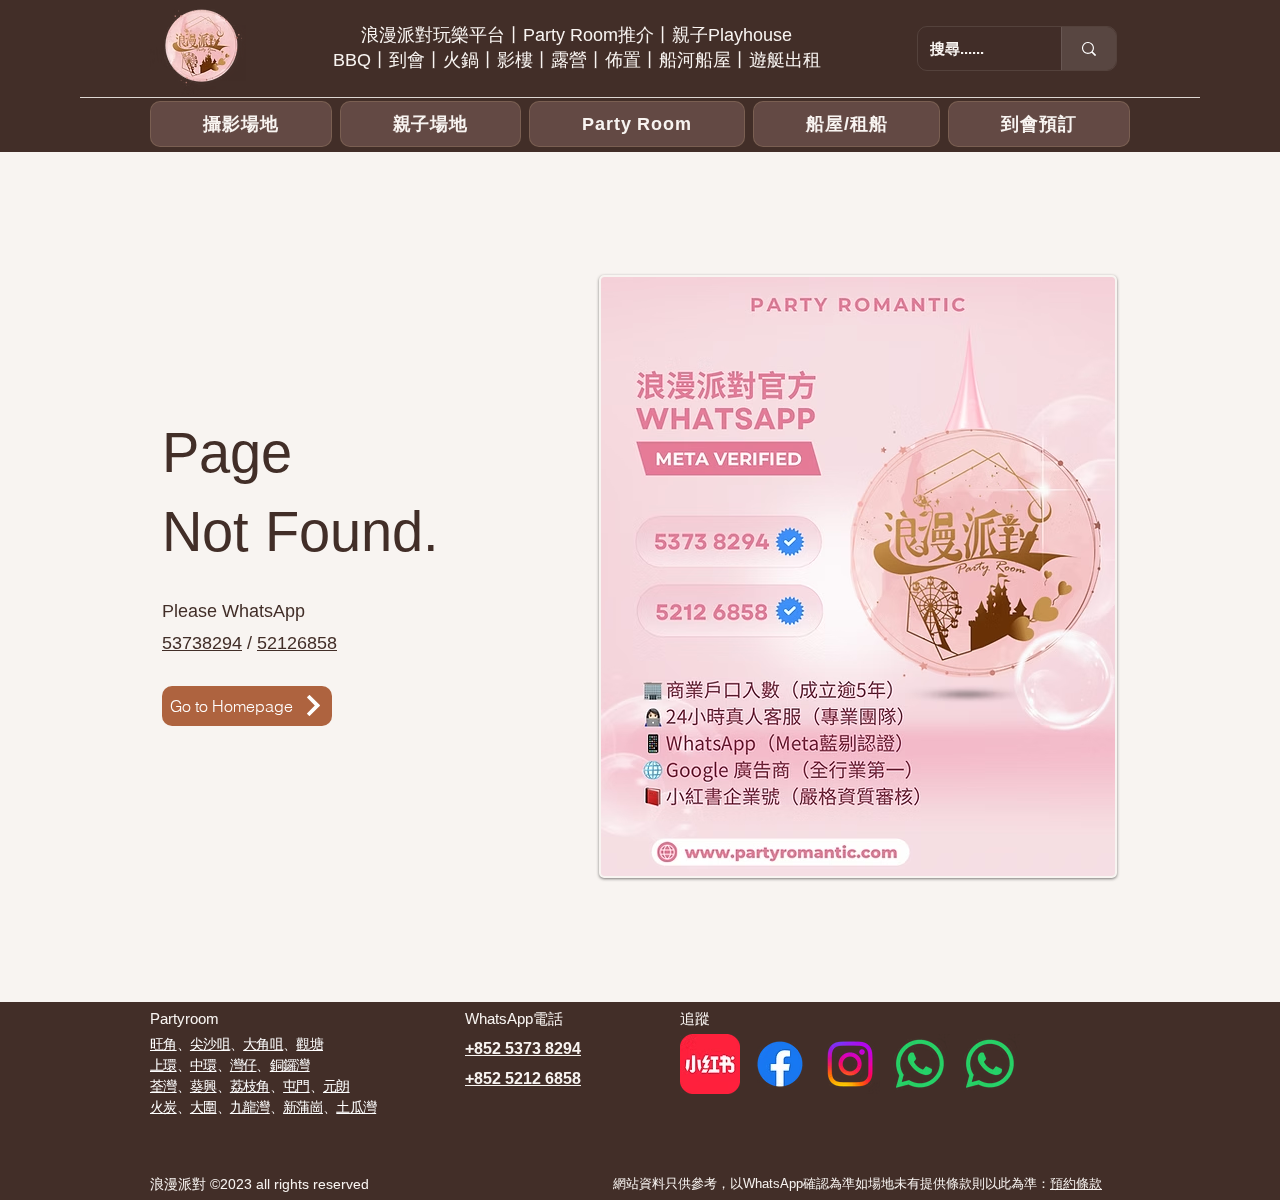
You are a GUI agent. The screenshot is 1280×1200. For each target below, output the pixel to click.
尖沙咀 (210, 1044)
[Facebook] (780, 1064)
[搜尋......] (1088, 48)
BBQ (352, 60)
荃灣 (163, 1086)
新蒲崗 (303, 1107)
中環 (203, 1065)
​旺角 (163, 1044)
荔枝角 (250, 1086)
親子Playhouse (732, 35)
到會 (407, 60)
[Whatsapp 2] (990, 1064)
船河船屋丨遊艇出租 (740, 60)
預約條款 (1076, 1183)
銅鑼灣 (290, 1065)
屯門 (296, 1086)
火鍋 (461, 60)
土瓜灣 (356, 1107)
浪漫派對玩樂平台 (433, 35)
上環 (163, 1065)
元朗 (336, 1086)
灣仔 (243, 1065)
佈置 (623, 60)
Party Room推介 (588, 35)
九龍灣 (250, 1107)
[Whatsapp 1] (920, 1064)
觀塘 (309, 1044)
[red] (710, 1064)
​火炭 (163, 1107)
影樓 (515, 60)
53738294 (202, 643)
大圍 (203, 1107)
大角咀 (263, 1044)
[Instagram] (850, 1064)
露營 (569, 60)
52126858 (297, 643)
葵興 (203, 1086)
